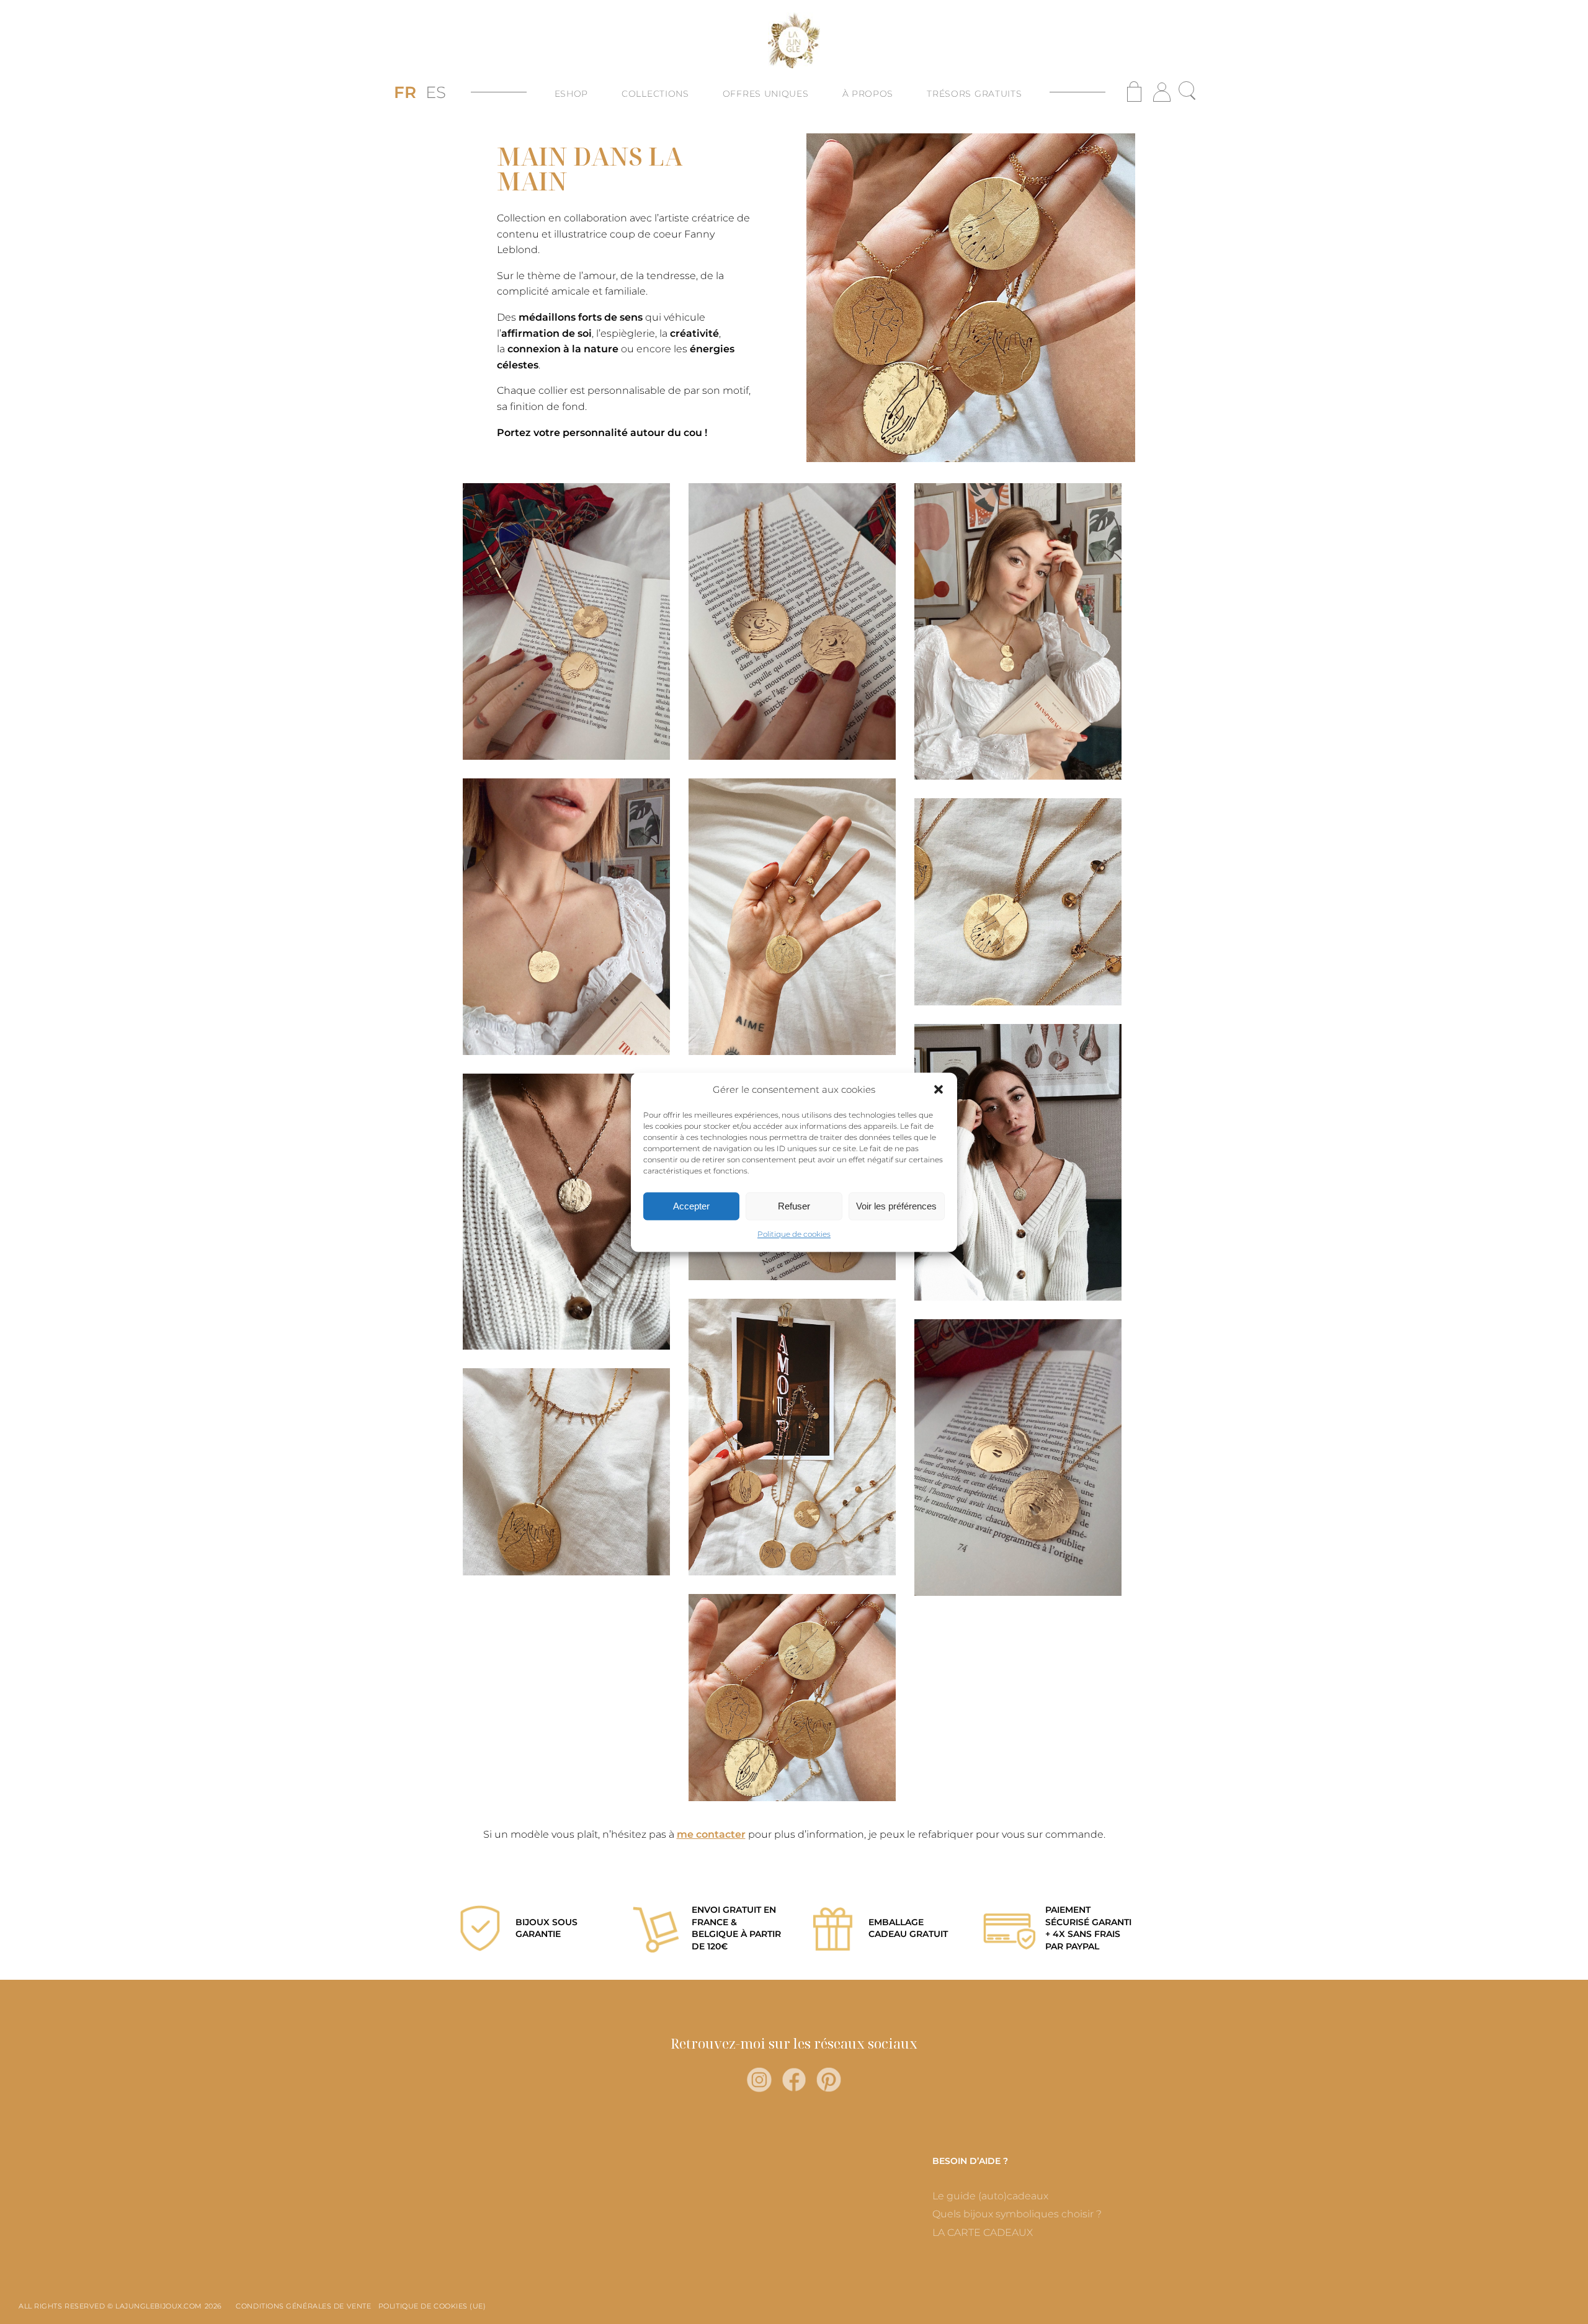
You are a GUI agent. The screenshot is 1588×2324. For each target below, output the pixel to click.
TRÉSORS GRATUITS (974, 94)
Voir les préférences (896, 1206)
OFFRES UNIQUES (766, 94)
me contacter (711, 1834)
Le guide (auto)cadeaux (990, 2196)
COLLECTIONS (655, 94)
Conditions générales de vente (303, 2306)
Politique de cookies (794, 1235)
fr (405, 92)
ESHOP (572, 94)
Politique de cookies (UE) (432, 2306)
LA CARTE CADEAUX (983, 2233)
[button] (939, 1090)
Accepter (691, 1206)
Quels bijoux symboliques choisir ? (1017, 2214)
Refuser (794, 1206)
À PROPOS (868, 94)
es (436, 92)
